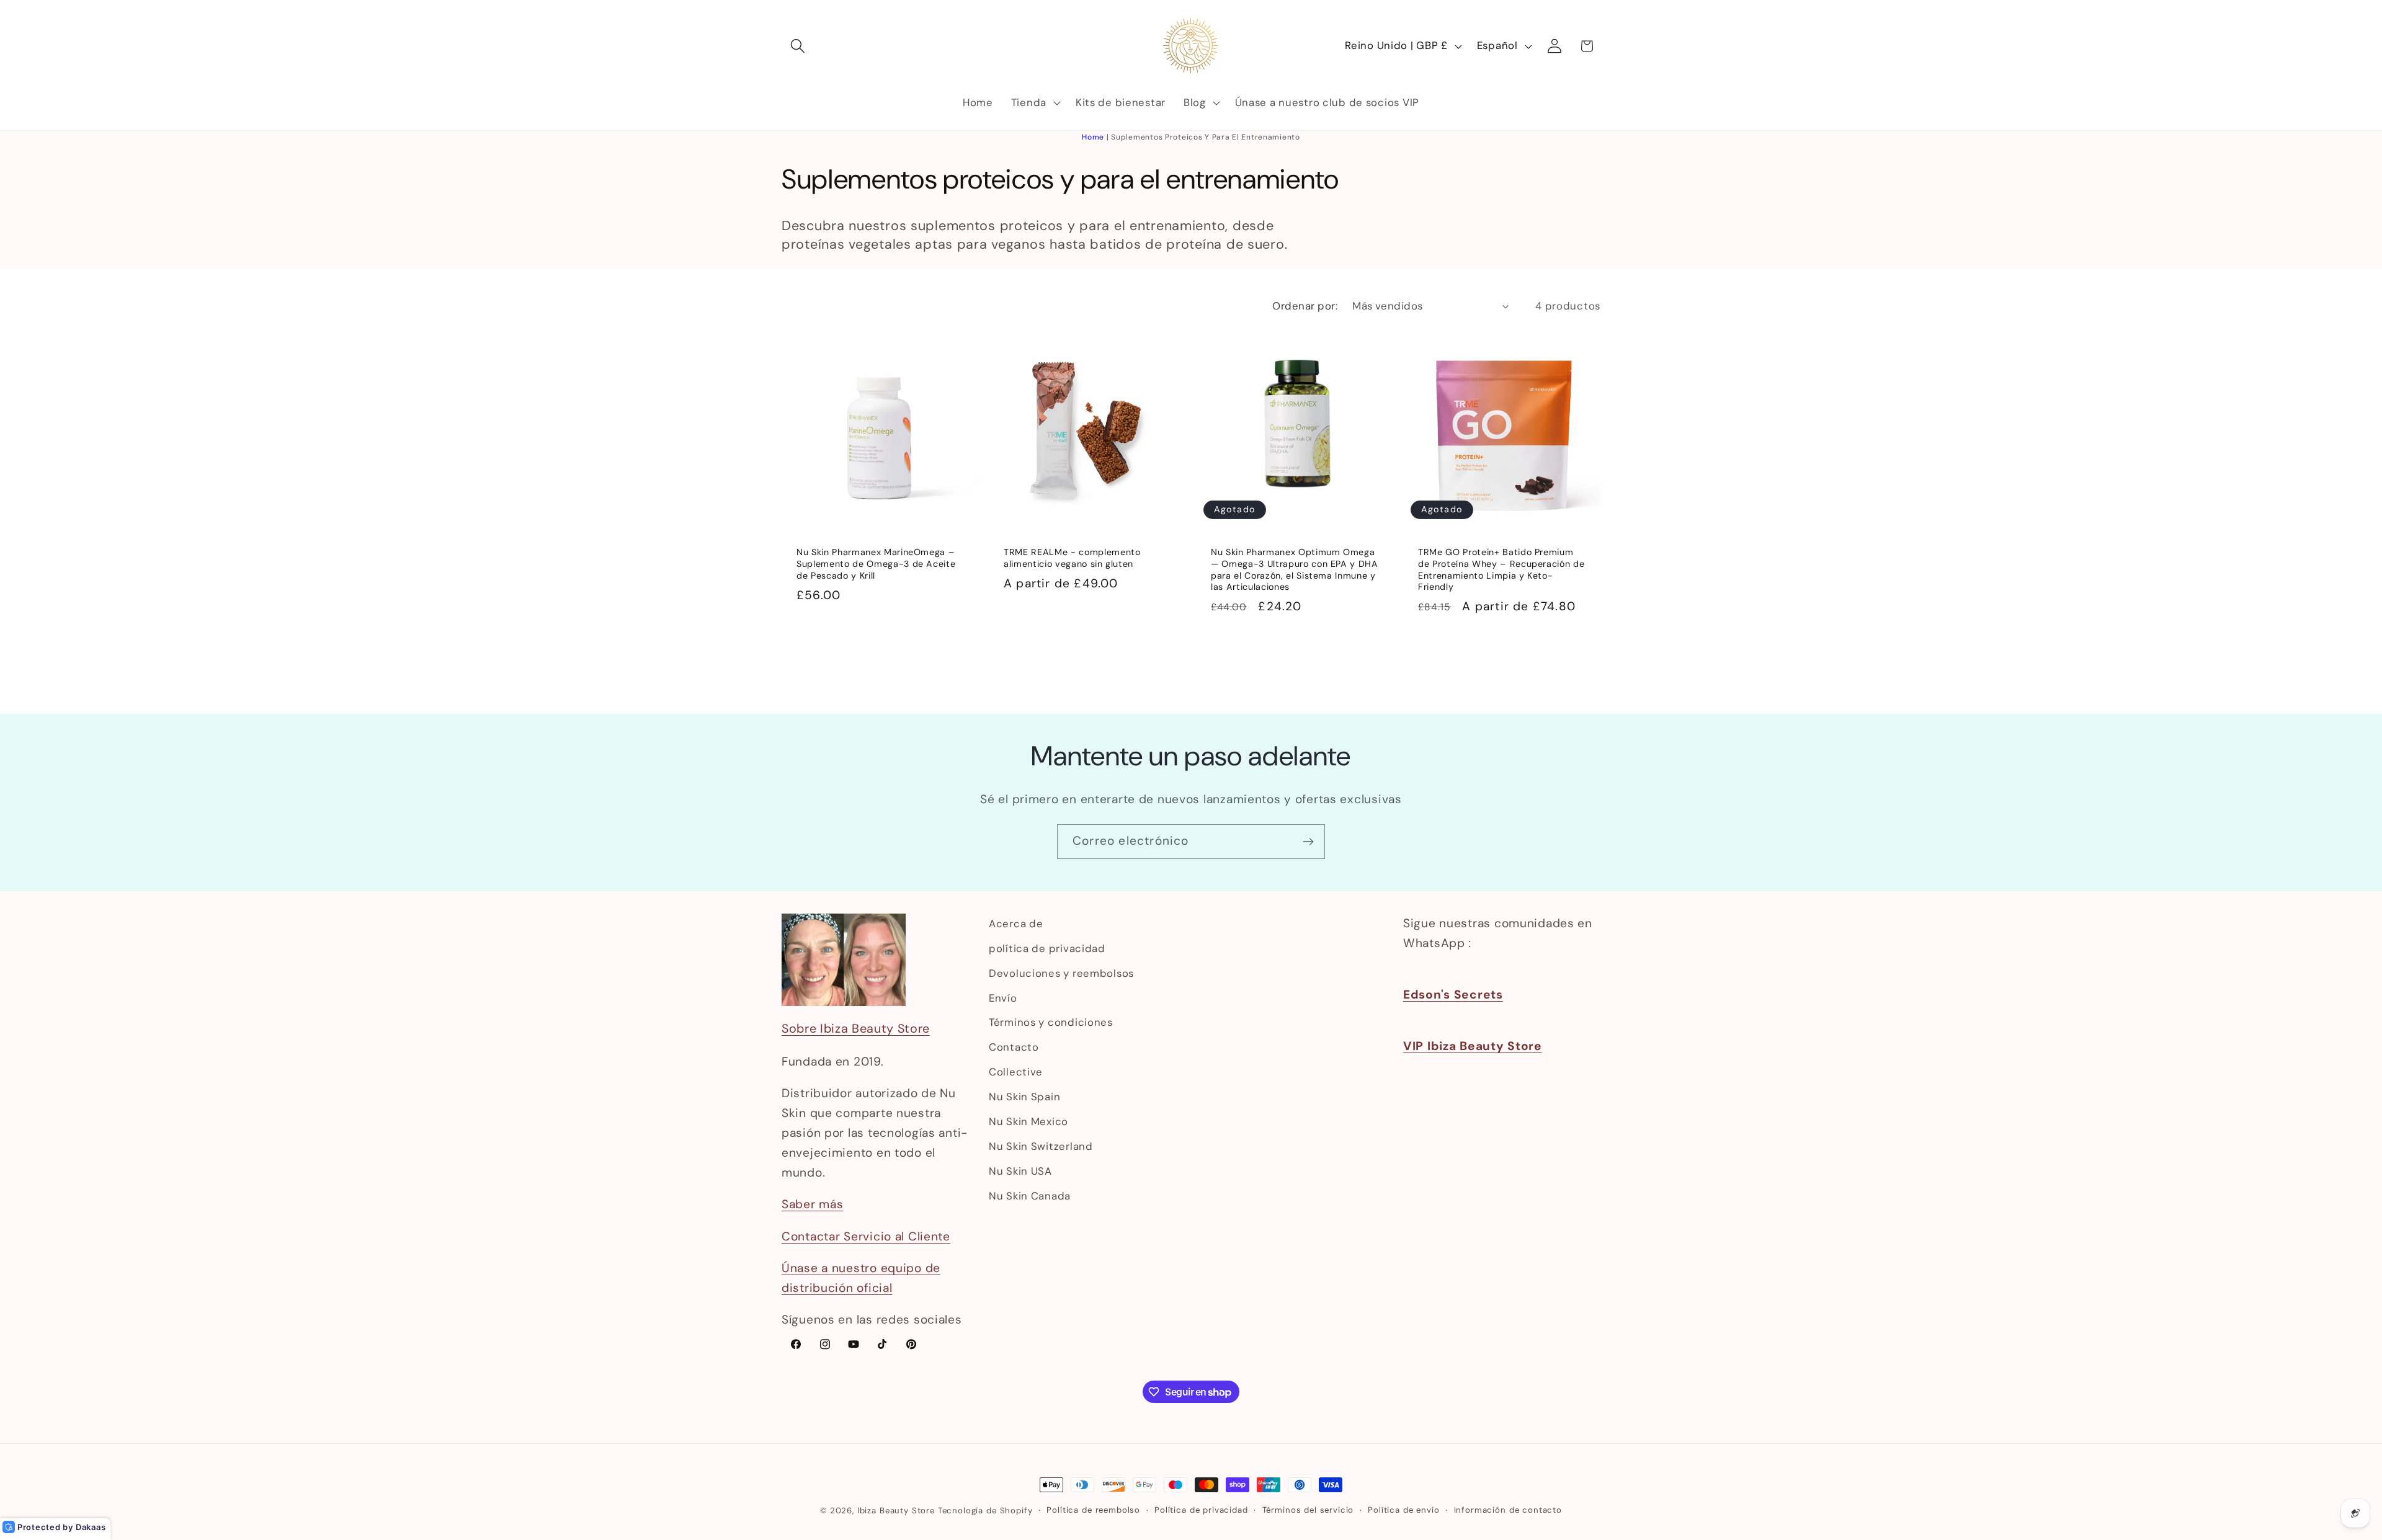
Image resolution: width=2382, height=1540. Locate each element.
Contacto (1014, 1047)
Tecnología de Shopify (985, 1511)
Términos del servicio (1308, 1510)
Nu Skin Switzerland (1041, 1146)
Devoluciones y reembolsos (1061, 973)
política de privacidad (1047, 948)
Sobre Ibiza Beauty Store (856, 1028)
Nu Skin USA (1020, 1171)
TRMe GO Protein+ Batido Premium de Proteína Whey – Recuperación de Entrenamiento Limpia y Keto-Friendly (1501, 569)
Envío (1003, 998)
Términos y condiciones (1051, 1022)
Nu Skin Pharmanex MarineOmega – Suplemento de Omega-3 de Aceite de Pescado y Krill (876, 563)
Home (1093, 137)
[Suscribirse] (1308, 842)
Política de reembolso (1093, 1510)
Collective (1016, 1072)
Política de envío (1403, 1510)
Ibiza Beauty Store (896, 1511)
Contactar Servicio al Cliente (866, 1236)
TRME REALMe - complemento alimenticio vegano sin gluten (1072, 558)
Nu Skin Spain (1024, 1097)
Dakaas (91, 1527)
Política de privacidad (1201, 1510)
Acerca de (1016, 924)
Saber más (812, 1204)
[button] (798, 46)
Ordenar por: (1305, 306)
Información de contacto (1508, 1510)
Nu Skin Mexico (1028, 1121)
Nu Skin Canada (1030, 1196)
